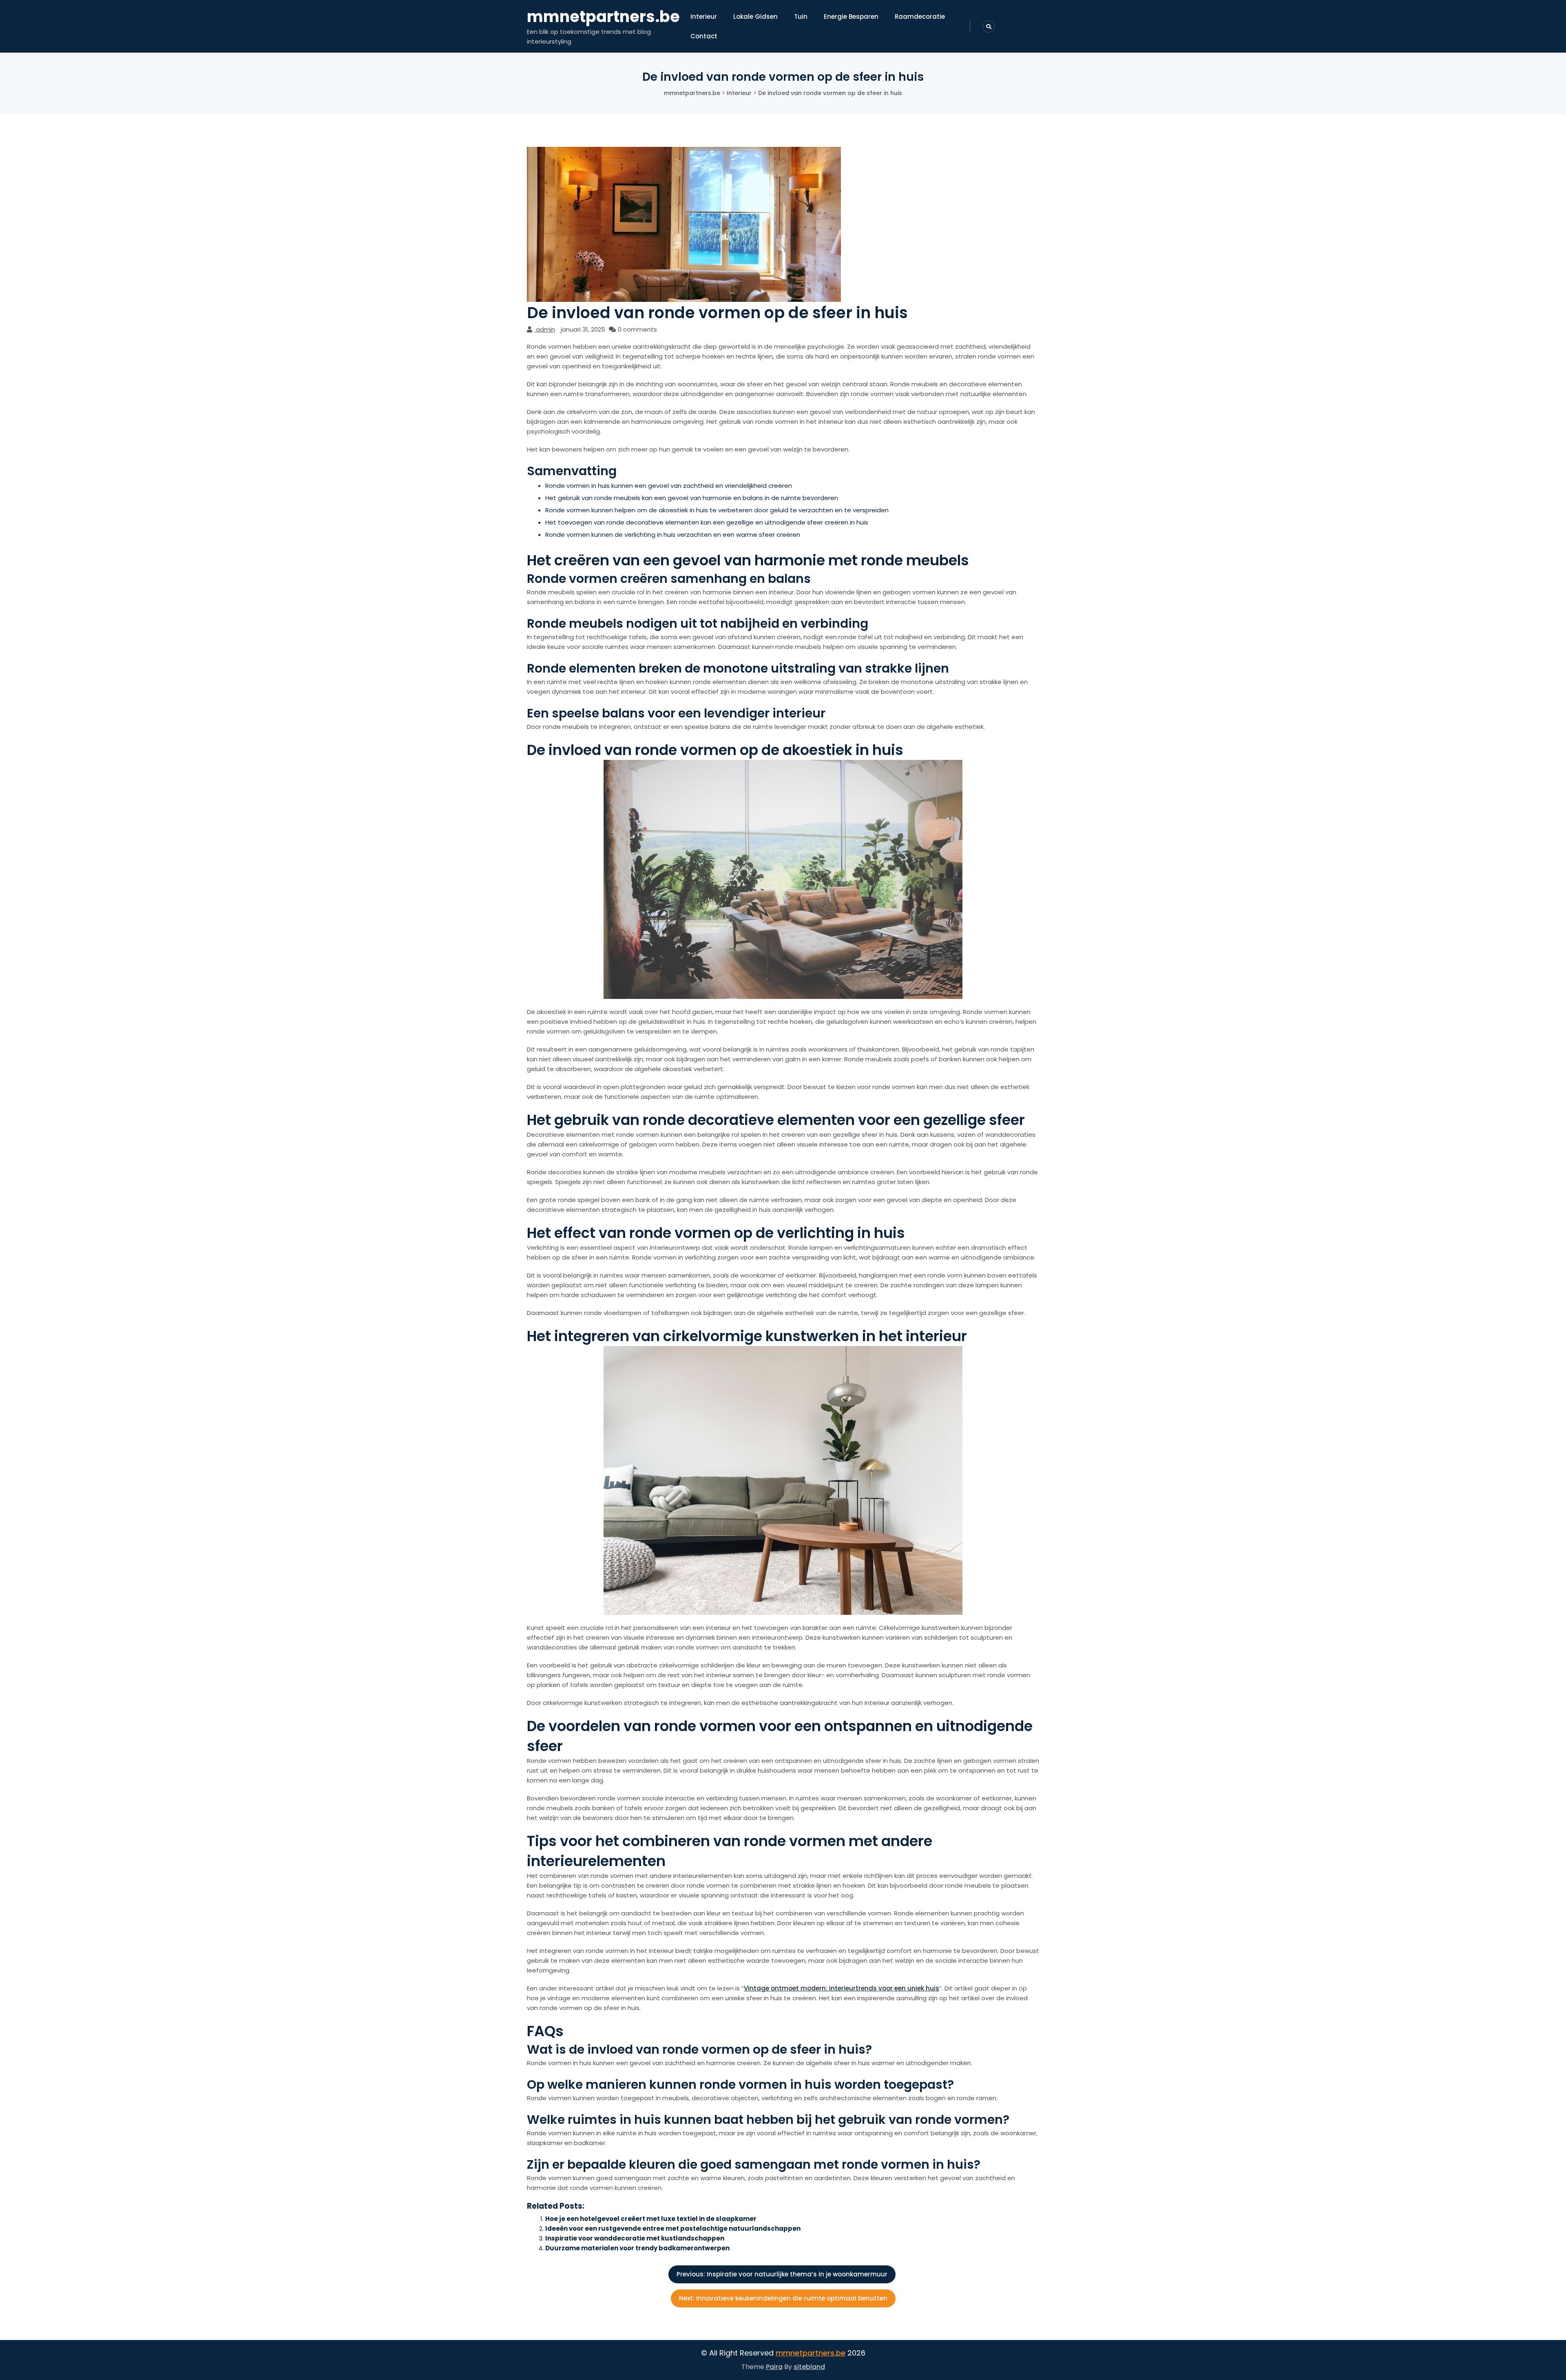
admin (545, 329)
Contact (704, 36)
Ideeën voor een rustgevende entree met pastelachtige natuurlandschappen (673, 2228)
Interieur (704, 17)
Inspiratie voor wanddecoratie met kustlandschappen (635, 2238)
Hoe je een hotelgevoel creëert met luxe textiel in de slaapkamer (651, 2219)
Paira (774, 2367)
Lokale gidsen (755, 17)
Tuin (801, 17)
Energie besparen (851, 17)
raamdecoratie (920, 17)
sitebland (809, 2367)
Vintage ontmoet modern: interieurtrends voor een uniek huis (842, 1988)
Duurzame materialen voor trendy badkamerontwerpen (637, 2248)
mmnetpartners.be (603, 17)
